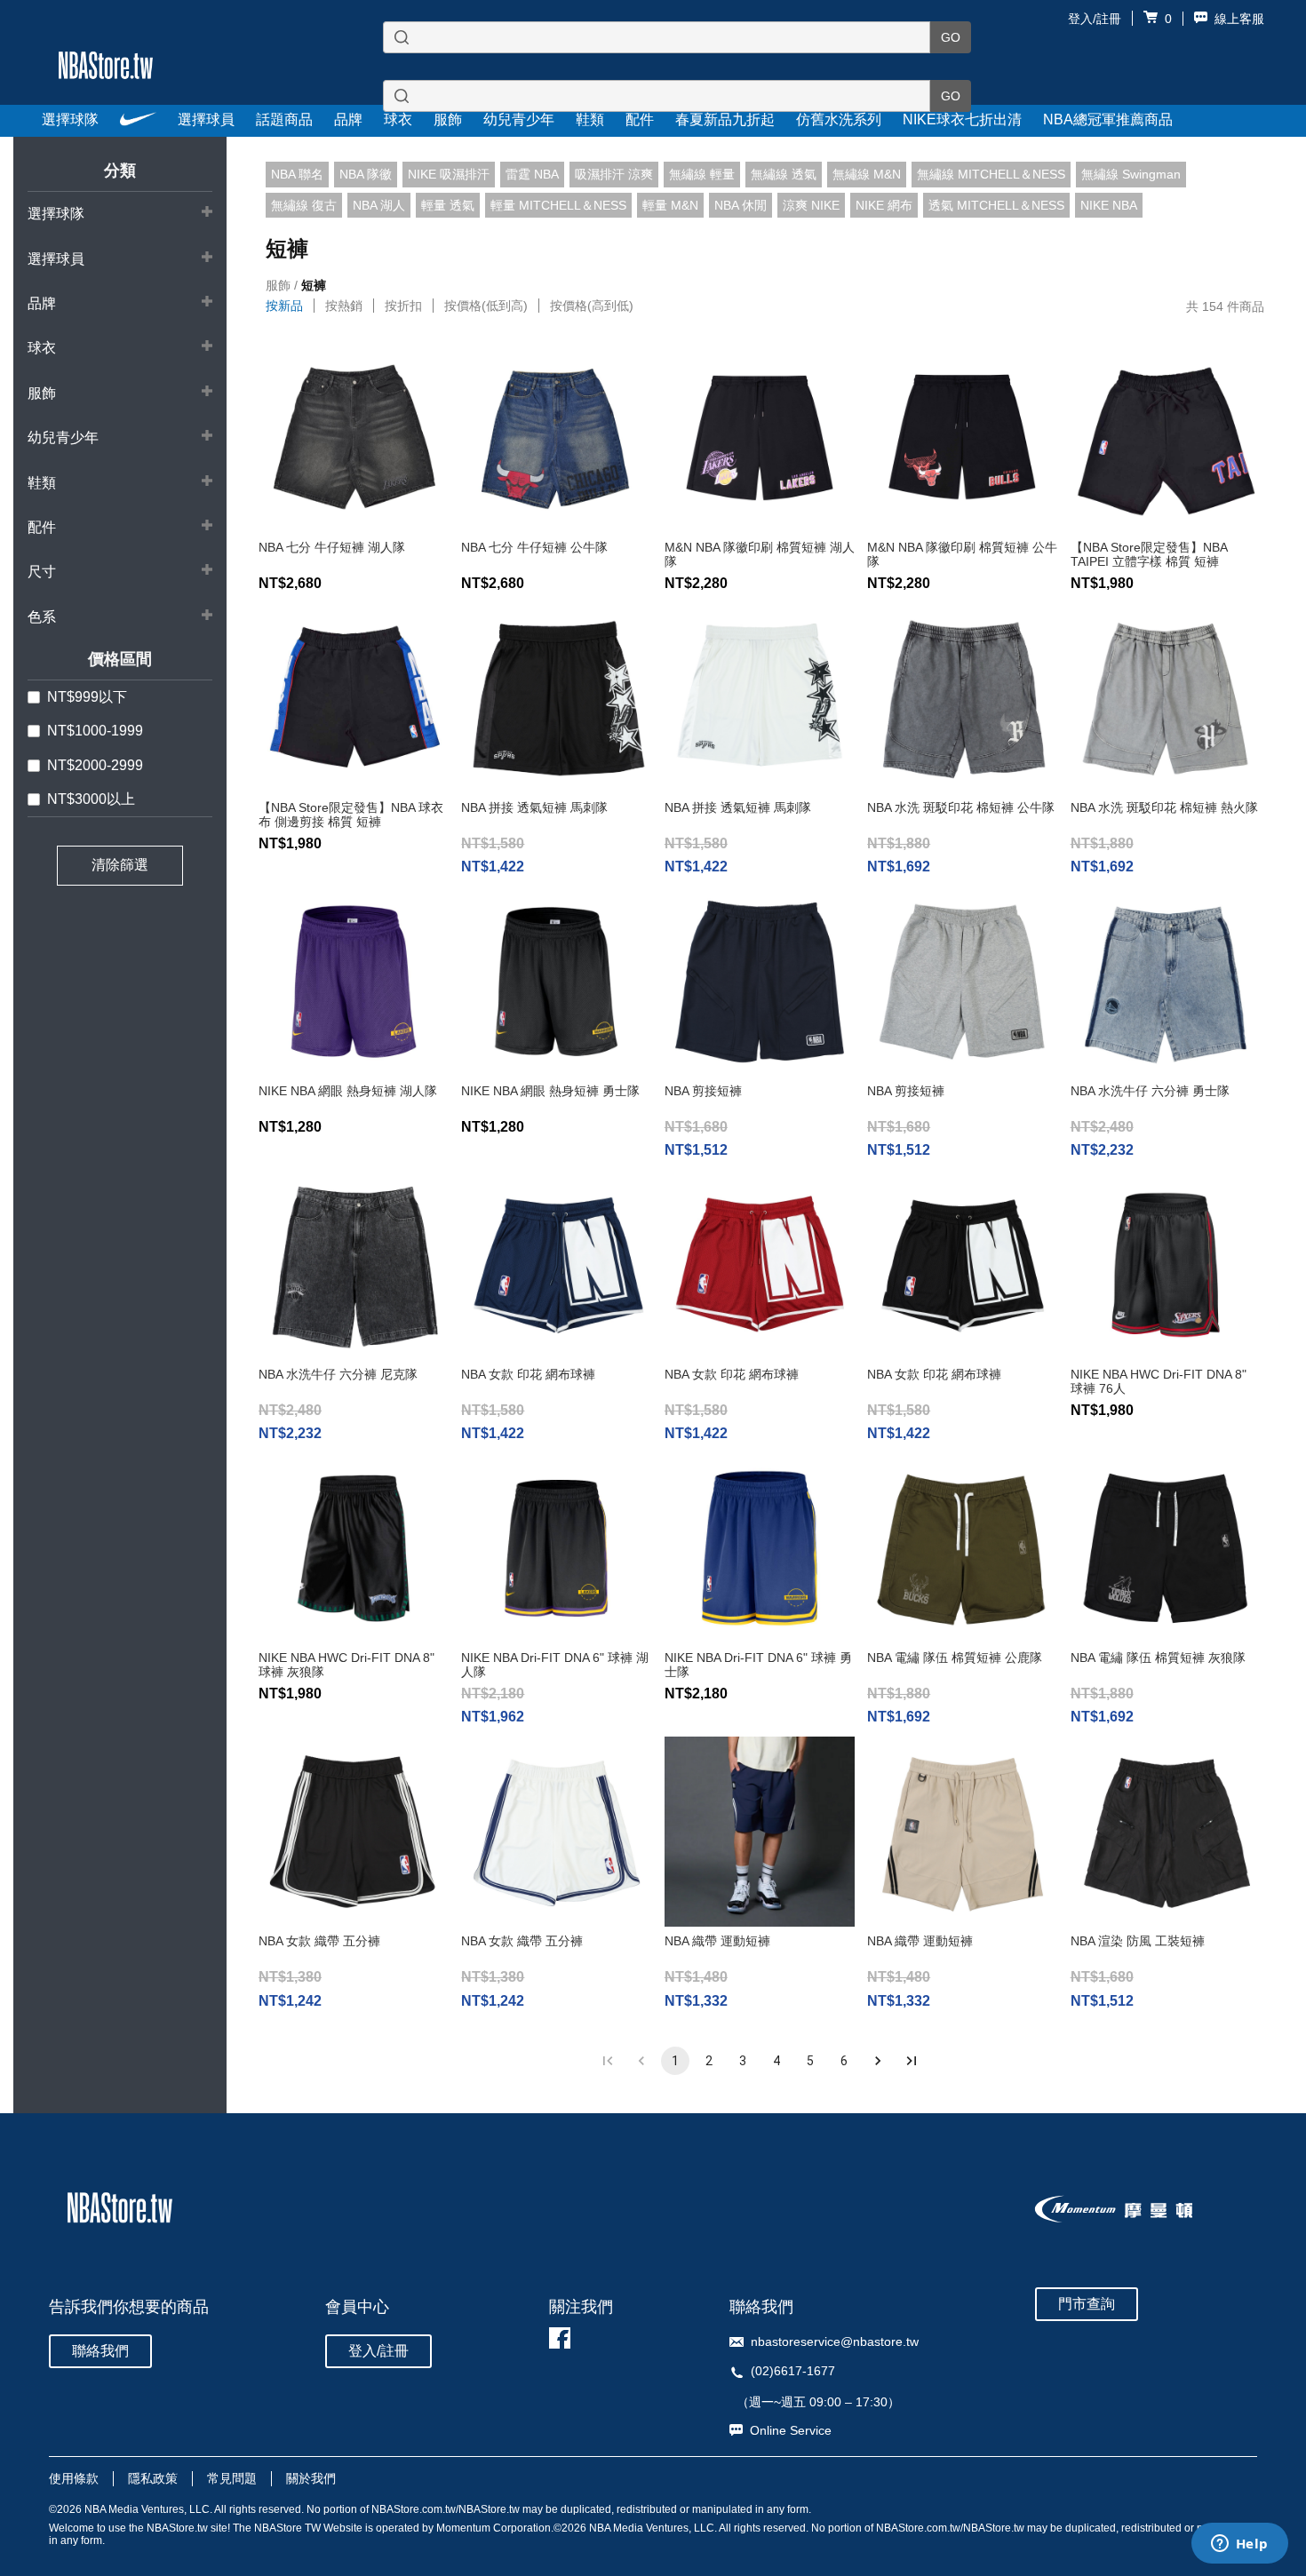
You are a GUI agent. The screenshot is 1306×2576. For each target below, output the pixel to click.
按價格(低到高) (486, 306)
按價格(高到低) (592, 306)
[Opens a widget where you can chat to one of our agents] (1239, 2545)
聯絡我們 (100, 2351)
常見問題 (232, 2478)
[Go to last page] (912, 2061)
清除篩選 (120, 865)
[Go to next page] (878, 2061)
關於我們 (311, 2478)
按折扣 (403, 306)
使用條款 (74, 2478)
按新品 (284, 306)
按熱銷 (344, 306)
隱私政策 (153, 2478)
